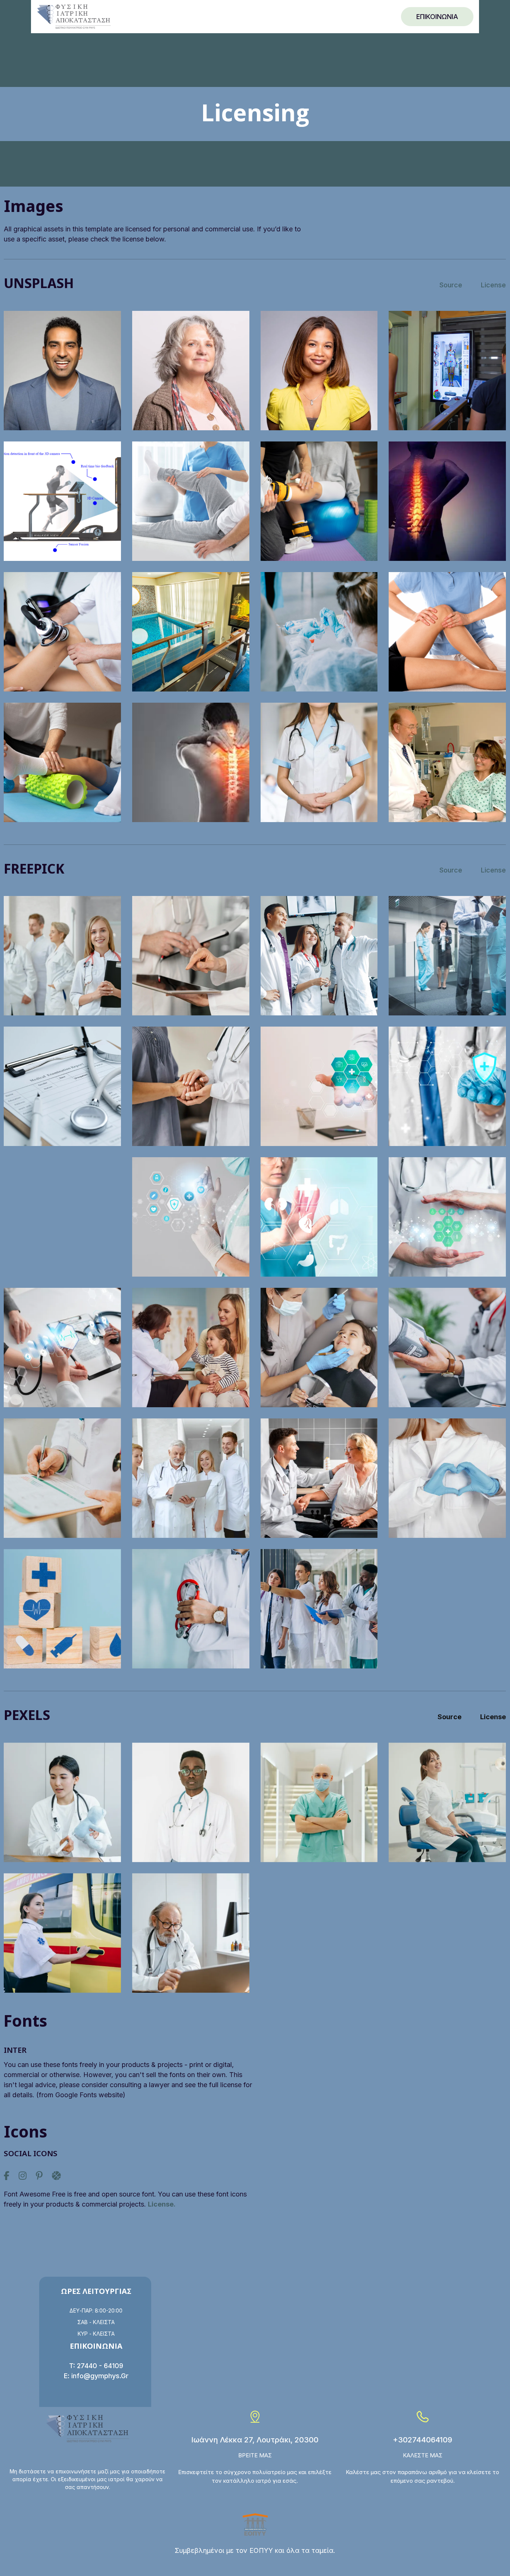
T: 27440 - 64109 (96, 2366)
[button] (200, 17)
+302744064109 (422, 2440)
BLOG (366, 16)
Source (451, 285)
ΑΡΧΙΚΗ (150, 16)
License (493, 285)
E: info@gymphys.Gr (96, 2376)
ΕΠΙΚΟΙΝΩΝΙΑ (437, 17)
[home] (74, 17)
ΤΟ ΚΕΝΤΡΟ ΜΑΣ (319, 16)
